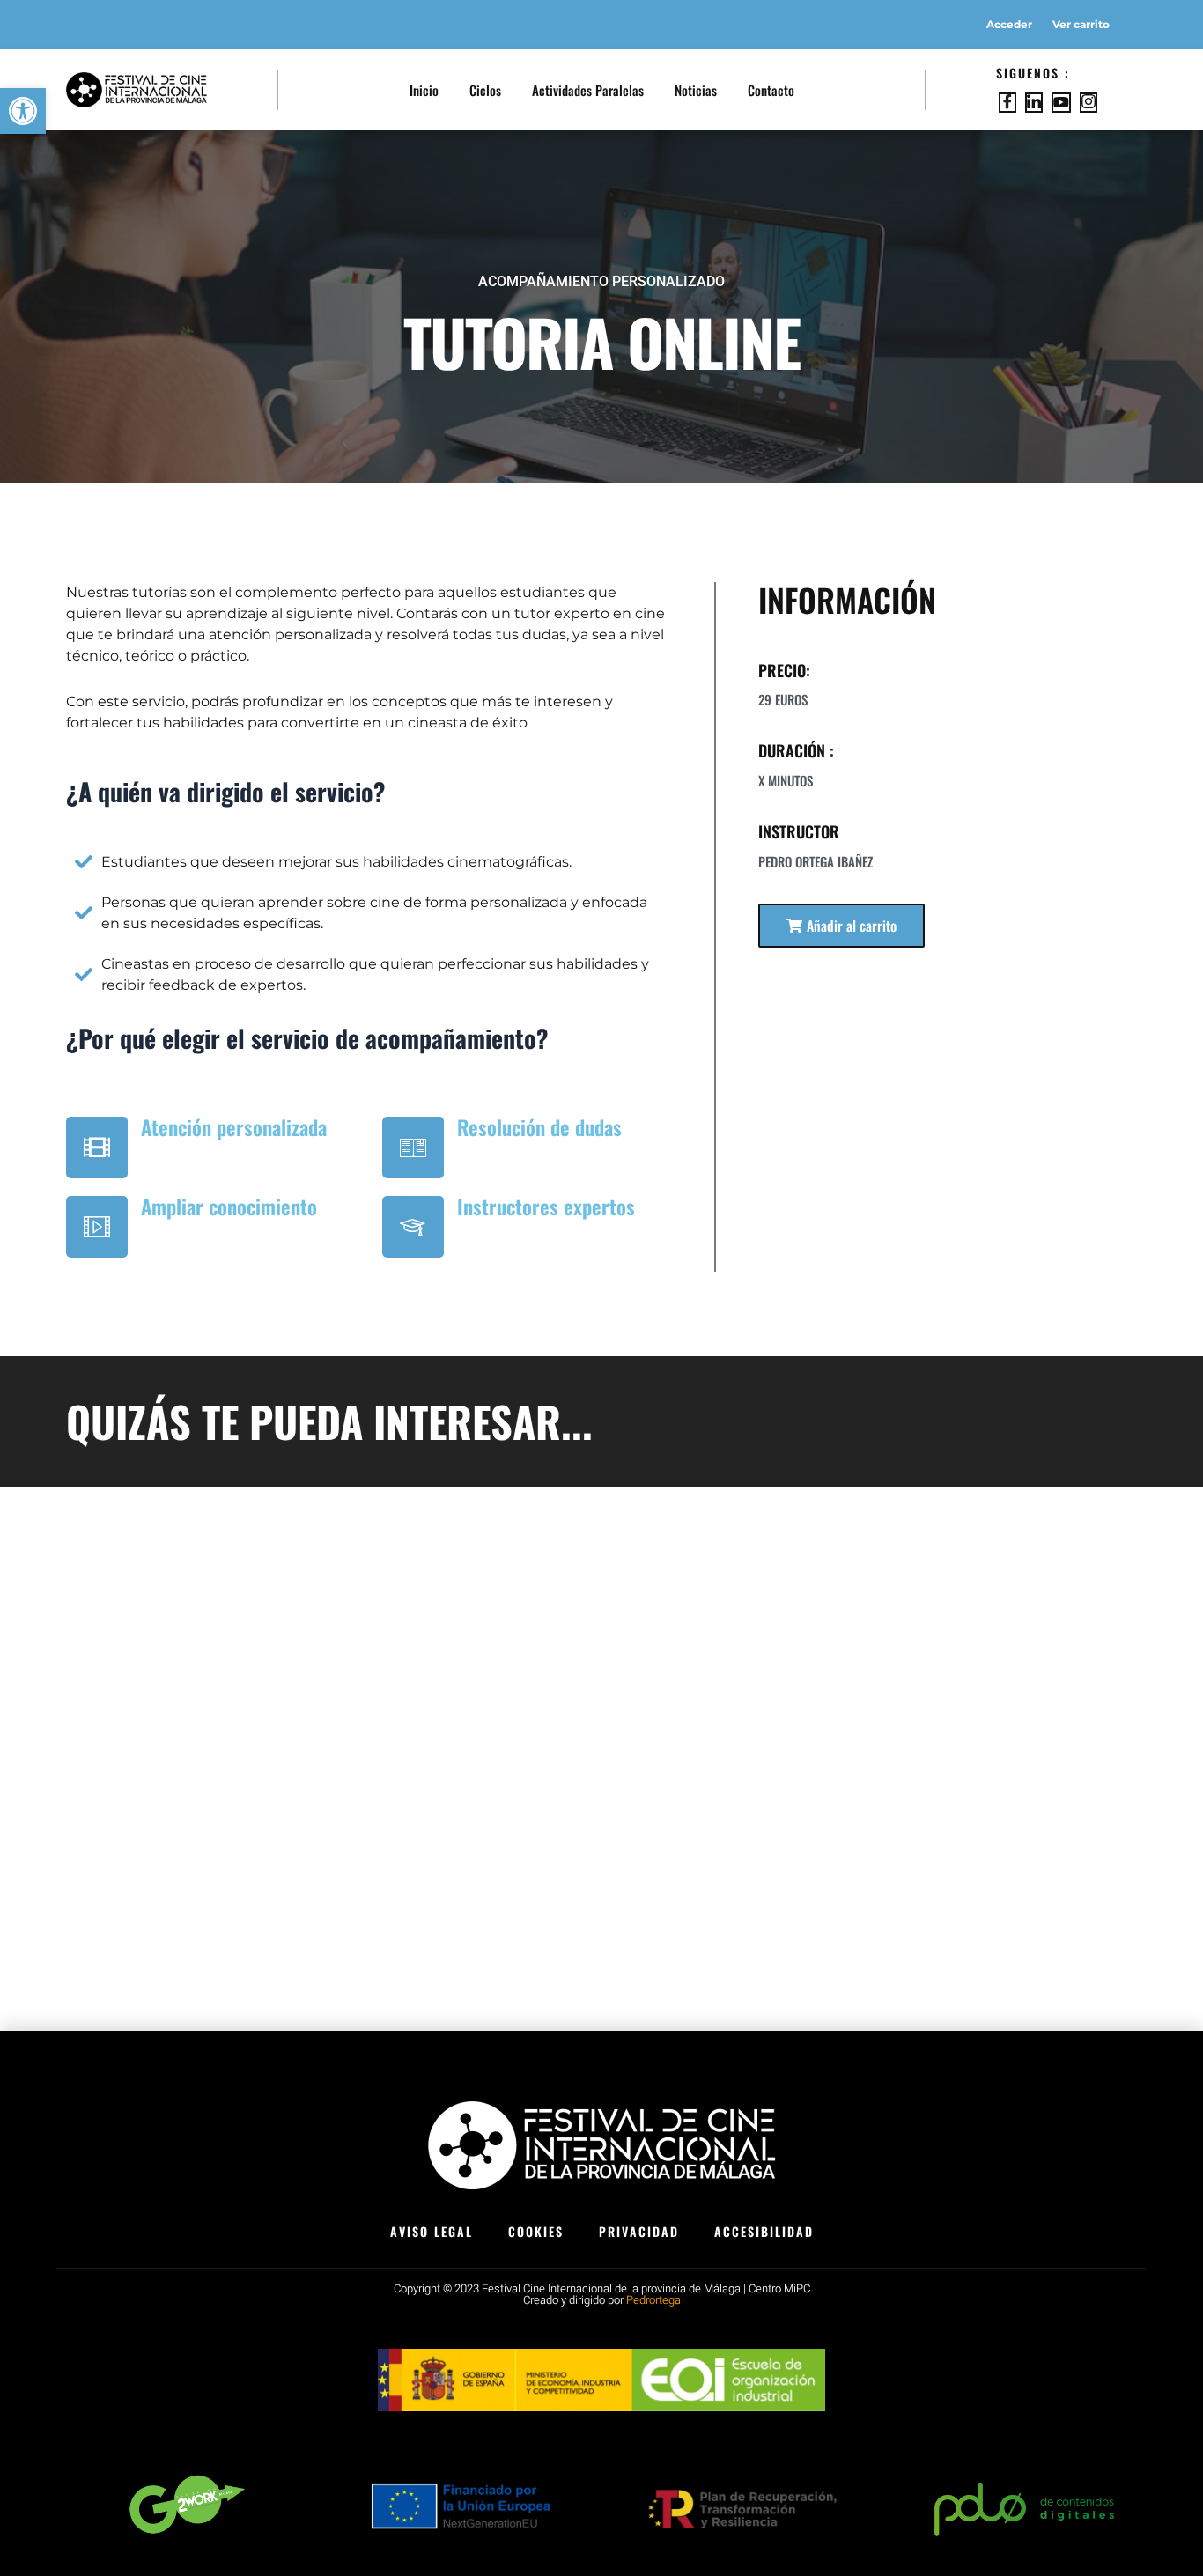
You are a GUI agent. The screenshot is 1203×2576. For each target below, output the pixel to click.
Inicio (424, 90)
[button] (841, 926)
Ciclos (485, 90)
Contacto (771, 90)
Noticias (696, 90)
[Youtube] (1061, 103)
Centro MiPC (779, 2288)
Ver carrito (1081, 24)
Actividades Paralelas (588, 90)
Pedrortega (653, 2300)
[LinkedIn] (1034, 103)
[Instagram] (1089, 103)
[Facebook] (1007, 103)
